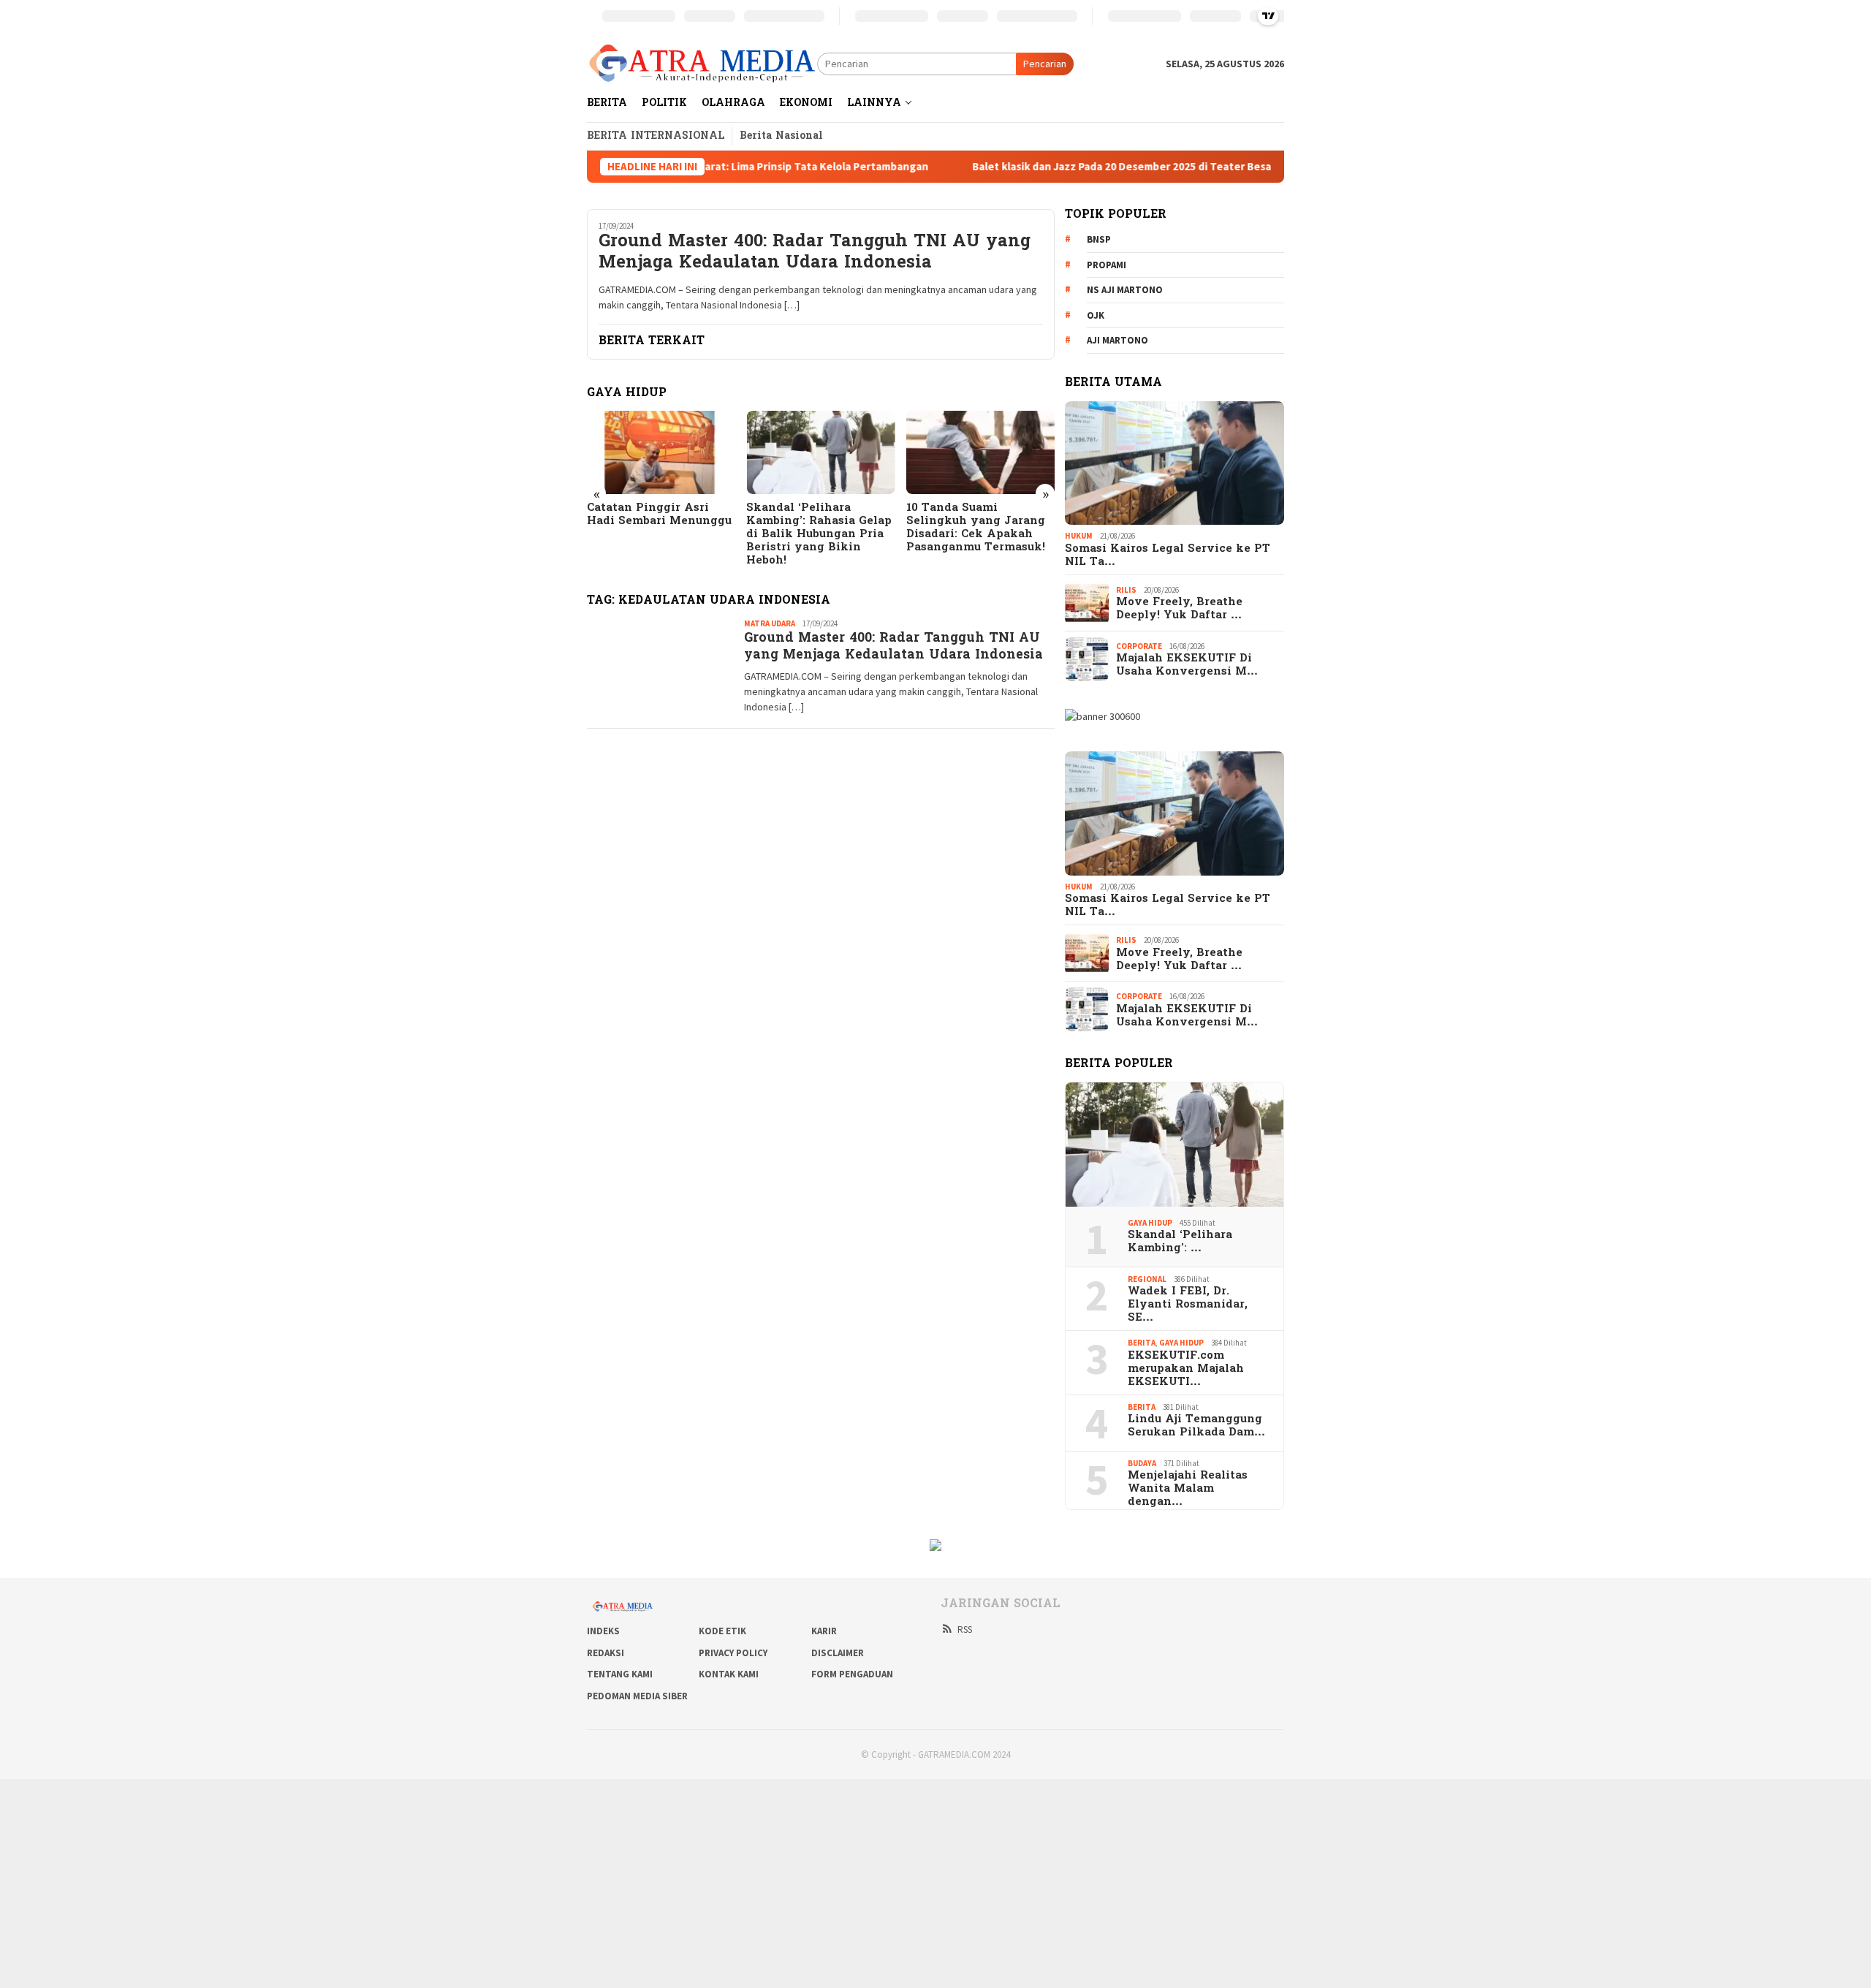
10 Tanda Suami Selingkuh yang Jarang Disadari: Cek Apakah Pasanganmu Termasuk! (816, 528)
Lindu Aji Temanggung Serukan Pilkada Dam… (1196, 1426)
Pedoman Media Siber (637, 1696)
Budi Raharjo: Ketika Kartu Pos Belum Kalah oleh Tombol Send (974, 521)
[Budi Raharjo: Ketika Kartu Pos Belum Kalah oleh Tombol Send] (980, 452)
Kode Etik (722, 1631)
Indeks (603, 1631)
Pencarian (1045, 64)
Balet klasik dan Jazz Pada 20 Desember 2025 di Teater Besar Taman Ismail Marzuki (1078, 167)
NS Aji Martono (1125, 290)
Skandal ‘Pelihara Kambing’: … (1180, 1242)
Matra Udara (770, 623)
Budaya (1142, 1463)
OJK (1096, 315)
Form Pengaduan (852, 1674)
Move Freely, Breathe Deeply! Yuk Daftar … (1179, 609)
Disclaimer (838, 1653)
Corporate (1139, 646)
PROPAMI (1107, 265)
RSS (965, 1630)
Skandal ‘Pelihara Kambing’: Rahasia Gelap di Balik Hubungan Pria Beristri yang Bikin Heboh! (660, 534)
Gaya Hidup (1150, 1223)
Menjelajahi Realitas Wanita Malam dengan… (1188, 1489)
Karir (824, 1631)
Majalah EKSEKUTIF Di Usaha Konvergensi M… (1187, 665)
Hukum (1079, 536)
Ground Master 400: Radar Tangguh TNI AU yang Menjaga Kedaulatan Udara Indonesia (815, 254)
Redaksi (606, 1653)
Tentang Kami (620, 1674)
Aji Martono (1117, 340)
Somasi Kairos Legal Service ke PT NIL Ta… (1168, 555)
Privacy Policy (733, 1653)
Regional (1147, 1279)
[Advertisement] (439, 1881)
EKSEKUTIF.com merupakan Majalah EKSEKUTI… (1186, 1369)
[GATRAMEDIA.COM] (702, 63)
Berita (1142, 1343)
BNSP (1099, 239)
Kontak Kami (729, 1674)
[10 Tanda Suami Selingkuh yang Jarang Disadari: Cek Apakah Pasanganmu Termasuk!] (820, 452)
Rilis (1126, 590)
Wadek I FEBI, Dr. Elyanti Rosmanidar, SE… (1188, 1305)
